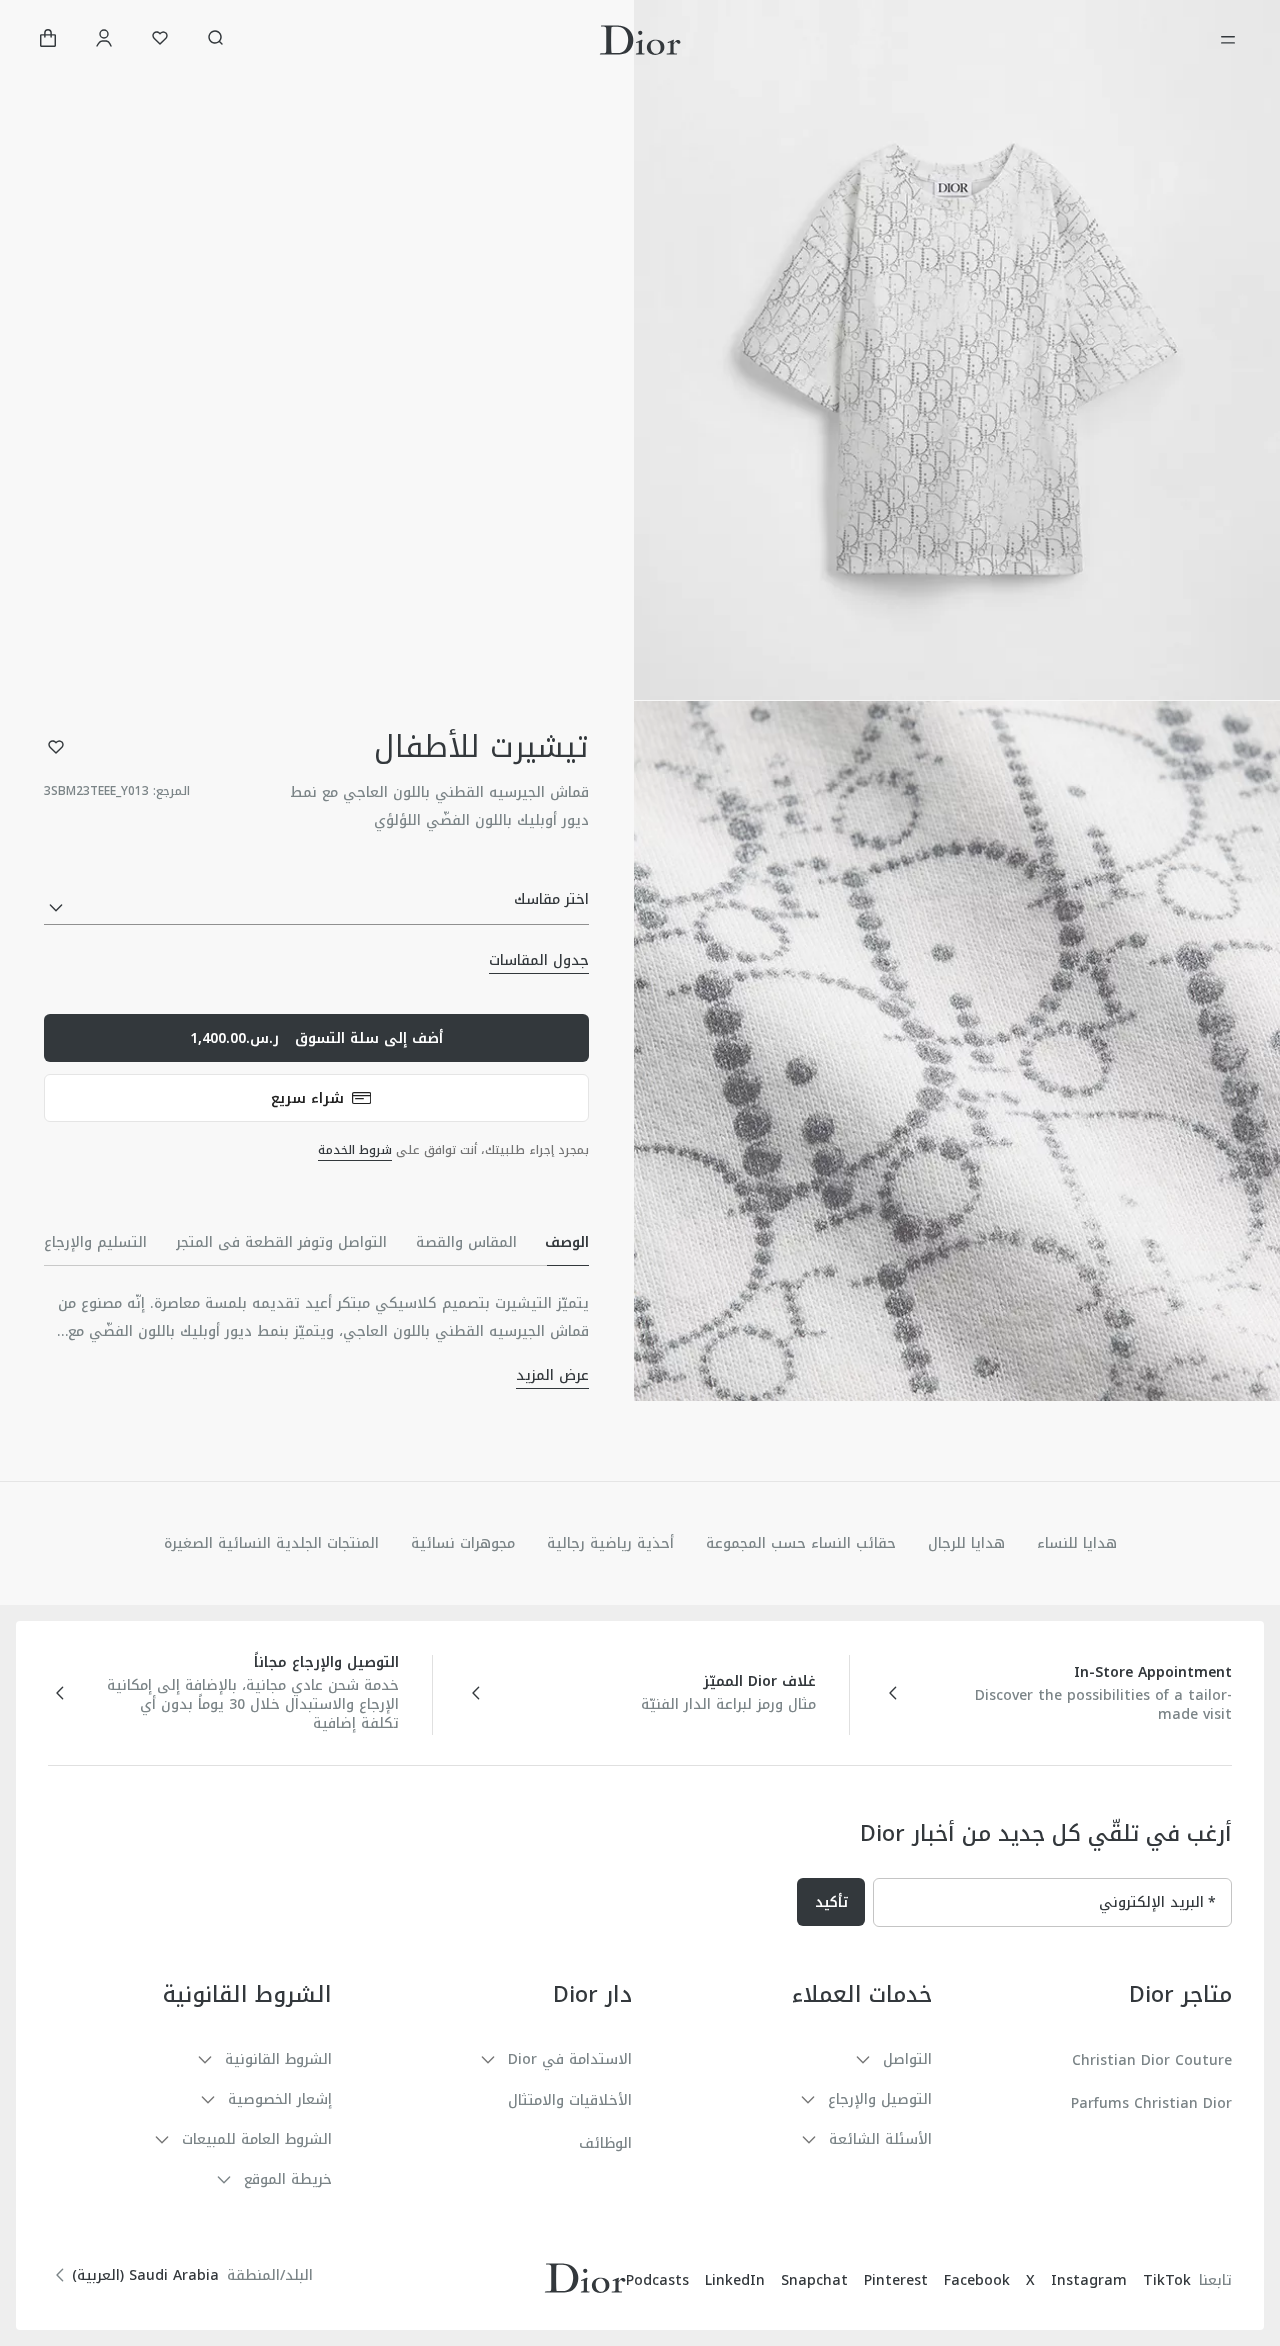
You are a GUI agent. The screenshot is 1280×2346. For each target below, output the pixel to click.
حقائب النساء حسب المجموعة (801, 1543)
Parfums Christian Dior (1151, 2103)
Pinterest (896, 2280)
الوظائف (605, 2143)
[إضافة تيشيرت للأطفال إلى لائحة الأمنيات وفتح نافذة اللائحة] (56, 747)
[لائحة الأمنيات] (160, 40)
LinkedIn (735, 2280)
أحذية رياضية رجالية (610, 1543)
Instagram (1089, 2280)
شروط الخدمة (355, 1150)
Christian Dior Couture (1152, 2060)
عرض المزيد (552, 1375)
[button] (957, 350)
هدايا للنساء (1077, 1543)
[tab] (567, 1242)
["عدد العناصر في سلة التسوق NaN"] (48, 40)
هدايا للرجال (966, 1543)
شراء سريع (307, 1098)
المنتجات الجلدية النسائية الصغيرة (271, 1543)
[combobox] (316, 909)
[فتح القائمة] (1228, 40)
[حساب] (104, 40)
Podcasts (657, 2280)
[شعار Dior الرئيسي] (640, 40)
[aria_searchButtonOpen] (216, 40)
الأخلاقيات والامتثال (570, 2100)
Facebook (977, 2280)
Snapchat (814, 2280)
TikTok (1167, 2280)
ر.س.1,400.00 (316, 1038)
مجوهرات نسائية (463, 1543)
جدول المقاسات (539, 960)
